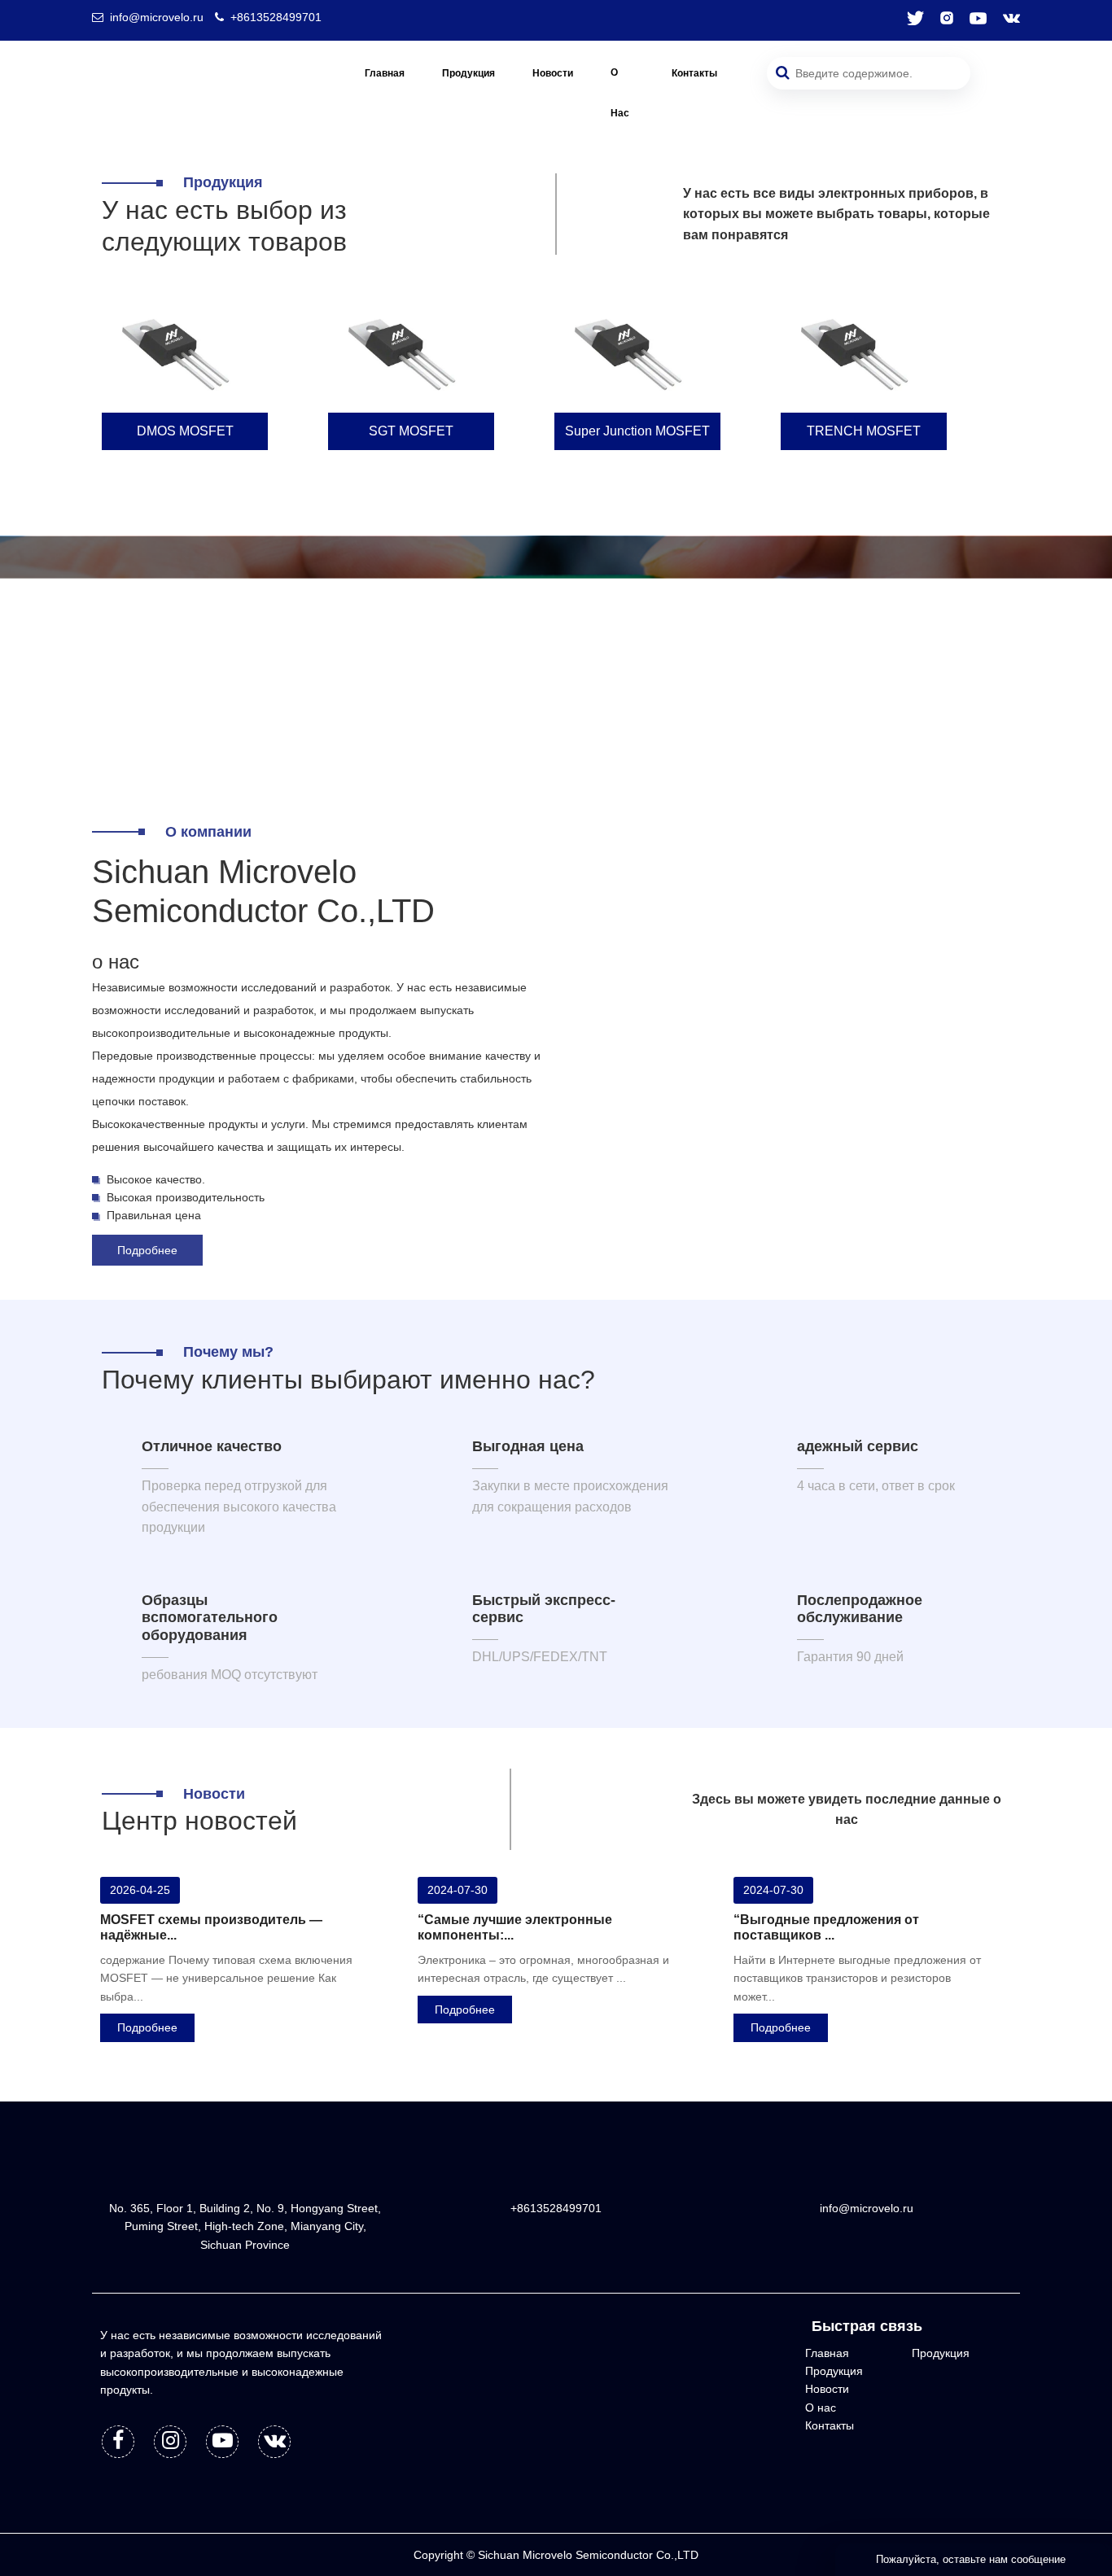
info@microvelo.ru (157, 17)
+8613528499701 (276, 17)
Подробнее (147, 1250)
